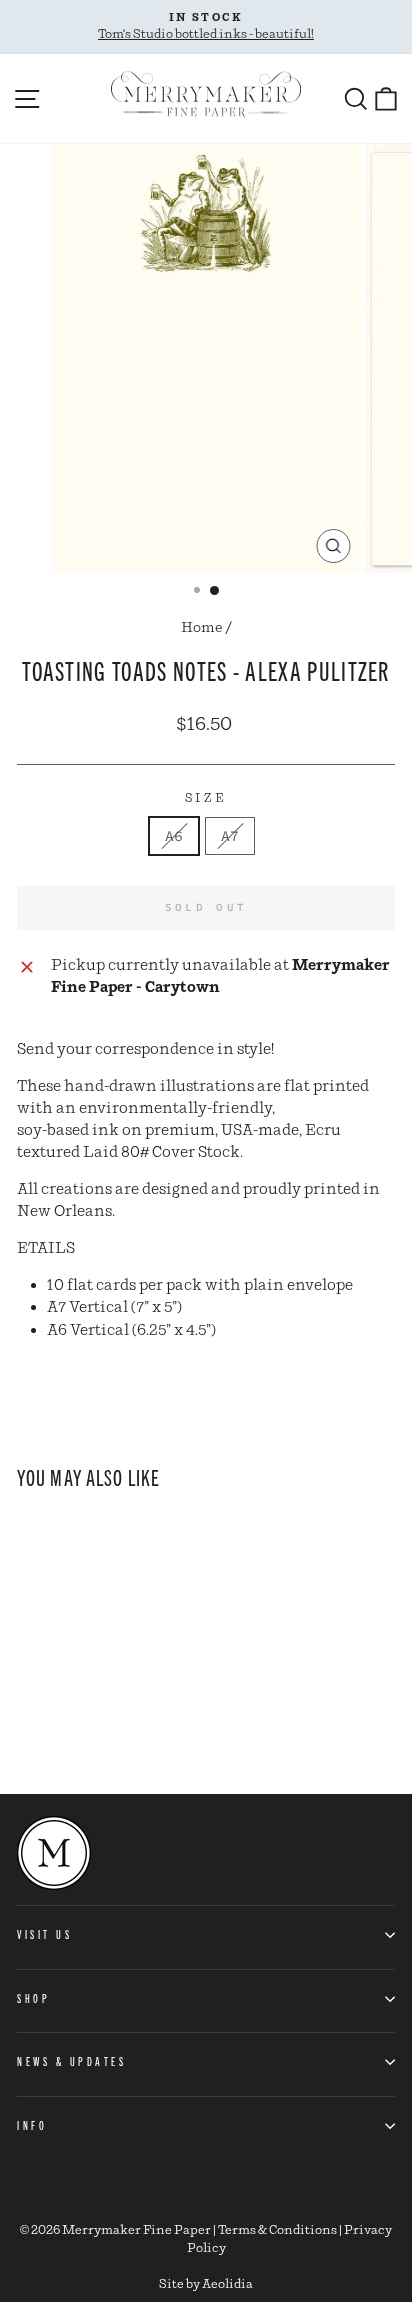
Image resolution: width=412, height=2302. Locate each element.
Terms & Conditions (277, 2230)
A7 (230, 836)
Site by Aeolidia (206, 2284)
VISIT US (44, 1934)
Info (32, 2125)
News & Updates (71, 2061)
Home (202, 628)
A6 (174, 836)
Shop (33, 1998)
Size (206, 798)
